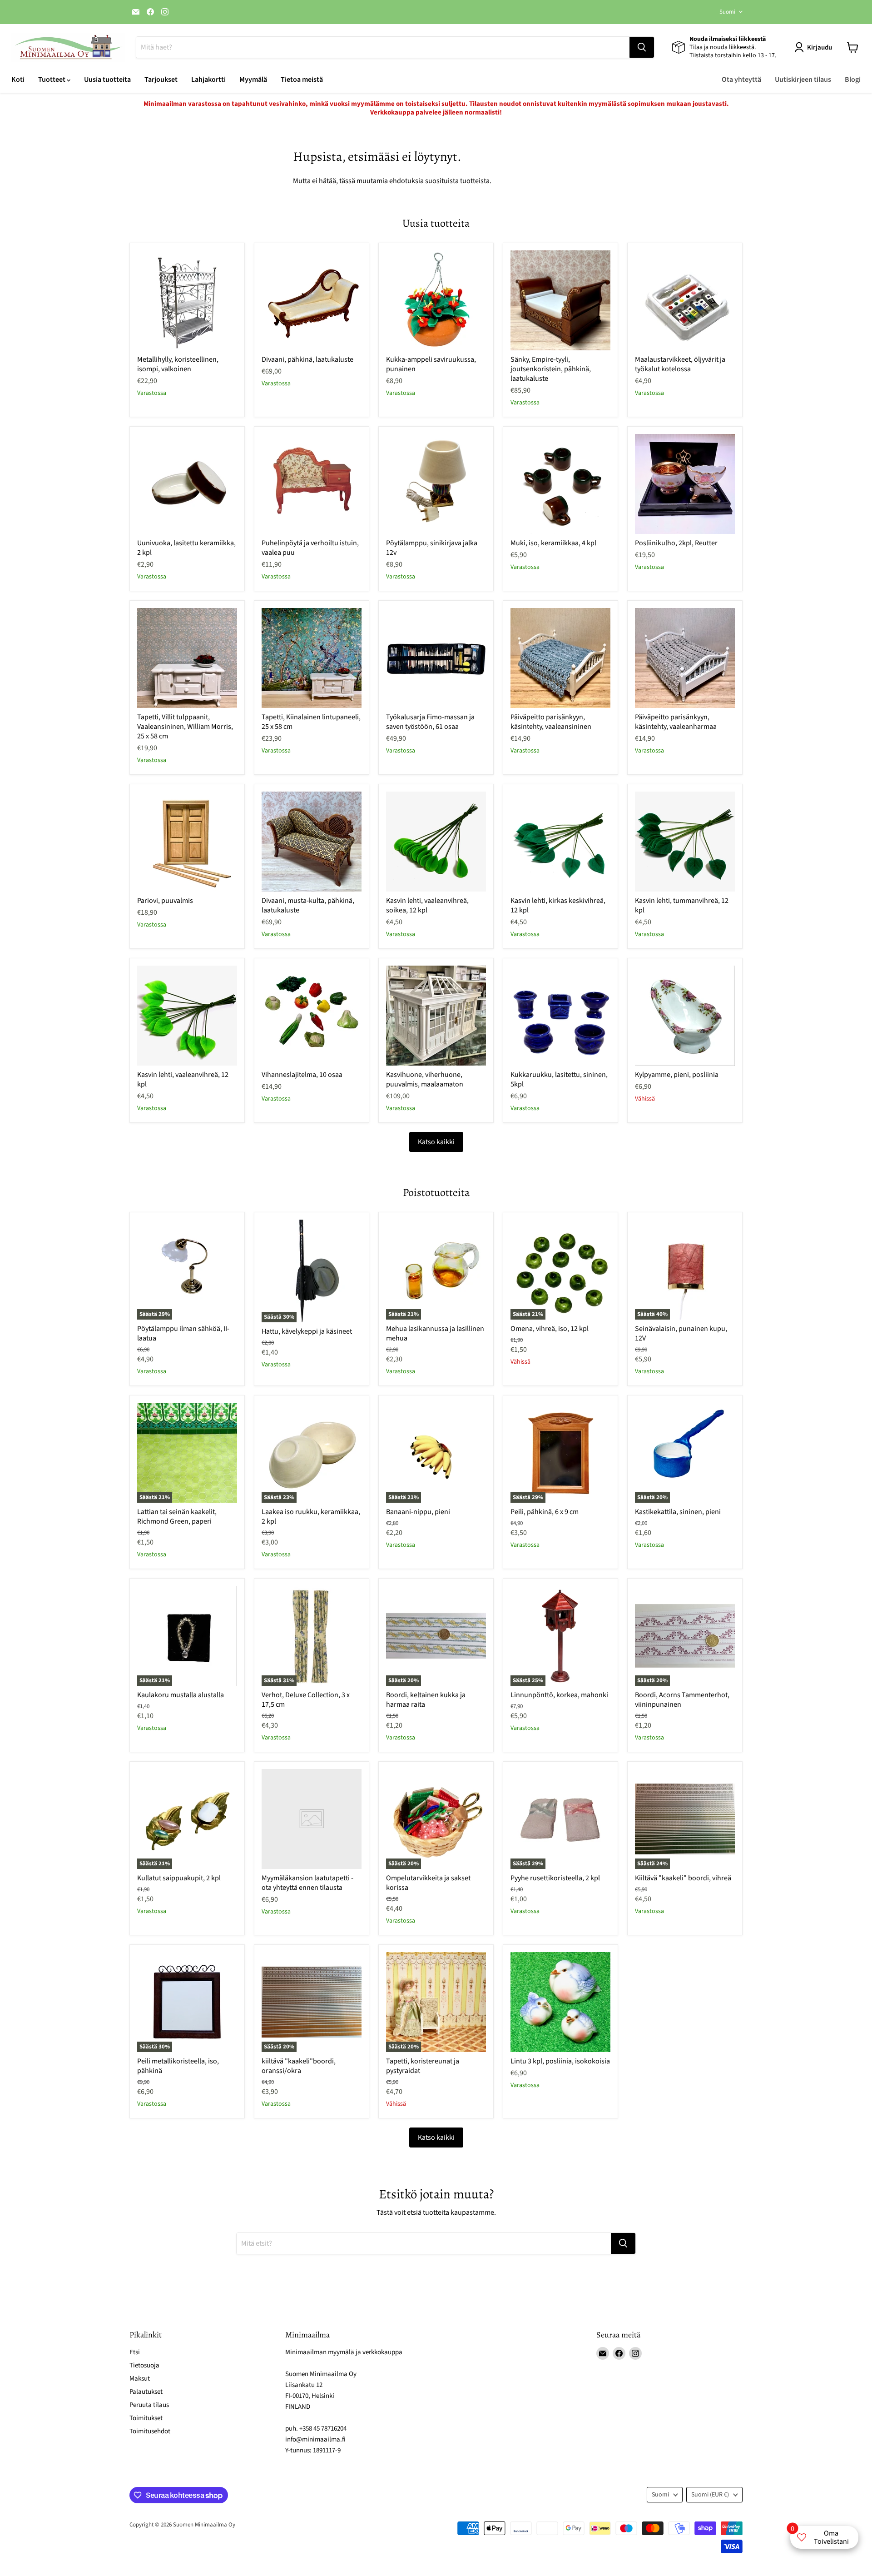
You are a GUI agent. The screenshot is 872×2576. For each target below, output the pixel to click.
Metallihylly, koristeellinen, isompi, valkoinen (178, 364)
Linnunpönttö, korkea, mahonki (559, 1695)
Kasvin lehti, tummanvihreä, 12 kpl (682, 905)
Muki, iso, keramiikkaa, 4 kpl (553, 543)
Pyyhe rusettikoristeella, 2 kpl (555, 1878)
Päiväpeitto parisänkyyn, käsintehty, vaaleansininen (551, 722)
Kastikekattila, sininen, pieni (678, 1512)
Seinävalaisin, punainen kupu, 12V (681, 1333)
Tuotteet (52, 80)
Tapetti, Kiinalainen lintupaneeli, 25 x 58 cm (311, 722)
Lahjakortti (208, 80)
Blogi (853, 80)
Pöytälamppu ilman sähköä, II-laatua (183, 1333)
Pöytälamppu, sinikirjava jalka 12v (432, 548)
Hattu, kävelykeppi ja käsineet (307, 1331)
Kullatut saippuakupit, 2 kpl (179, 1878)
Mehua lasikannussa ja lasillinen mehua (435, 1333)
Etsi (135, 2352)
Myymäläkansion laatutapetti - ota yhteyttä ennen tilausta (307, 1883)
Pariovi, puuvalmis (165, 901)
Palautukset (146, 2392)
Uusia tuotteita (107, 80)
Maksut (140, 2379)
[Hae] (642, 47)
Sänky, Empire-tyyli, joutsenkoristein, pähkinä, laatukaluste (551, 369)
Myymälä (253, 80)
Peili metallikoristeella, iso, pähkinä (178, 2066)
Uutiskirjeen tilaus (803, 80)
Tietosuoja (144, 2365)
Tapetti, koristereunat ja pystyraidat (423, 2066)
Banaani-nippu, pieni (418, 1512)
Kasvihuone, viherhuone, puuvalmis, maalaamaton (425, 1079)
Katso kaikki (436, 1142)
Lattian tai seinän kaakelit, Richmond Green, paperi (177, 1517)
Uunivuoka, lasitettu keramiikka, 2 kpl (186, 548)
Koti (18, 80)
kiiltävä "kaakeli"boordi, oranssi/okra (299, 2066)
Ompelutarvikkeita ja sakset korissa (428, 1883)
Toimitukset (146, 2418)
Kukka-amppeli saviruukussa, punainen (431, 364)
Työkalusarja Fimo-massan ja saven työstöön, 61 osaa (430, 722)
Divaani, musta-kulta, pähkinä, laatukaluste (308, 905)
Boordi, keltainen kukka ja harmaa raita (426, 1700)
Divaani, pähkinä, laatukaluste (307, 359)
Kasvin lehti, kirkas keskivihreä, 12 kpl (558, 905)
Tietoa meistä (302, 80)
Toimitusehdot (150, 2431)
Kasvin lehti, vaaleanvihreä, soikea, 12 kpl (427, 905)
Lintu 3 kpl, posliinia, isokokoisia (560, 2061)
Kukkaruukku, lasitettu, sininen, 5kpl (559, 1079)
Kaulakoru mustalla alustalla (181, 1695)
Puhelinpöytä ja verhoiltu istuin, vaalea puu (310, 548)
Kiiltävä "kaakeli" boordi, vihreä (683, 1878)
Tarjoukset (161, 80)
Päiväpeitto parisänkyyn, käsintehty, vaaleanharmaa (676, 722)
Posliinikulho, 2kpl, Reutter (676, 543)
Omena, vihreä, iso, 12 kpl (550, 1329)
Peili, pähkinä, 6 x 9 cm (545, 1512)
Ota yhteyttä (741, 80)
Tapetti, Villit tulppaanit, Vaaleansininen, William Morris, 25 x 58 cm (185, 727)
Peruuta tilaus (149, 2405)
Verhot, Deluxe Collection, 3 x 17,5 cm (306, 1700)
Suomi (727, 12)
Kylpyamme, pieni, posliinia (677, 1075)
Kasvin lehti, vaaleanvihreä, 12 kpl (183, 1079)
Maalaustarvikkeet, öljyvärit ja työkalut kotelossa (680, 364)
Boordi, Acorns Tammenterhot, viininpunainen (682, 1700)
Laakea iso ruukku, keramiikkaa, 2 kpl (311, 1517)
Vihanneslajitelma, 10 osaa (302, 1075)
